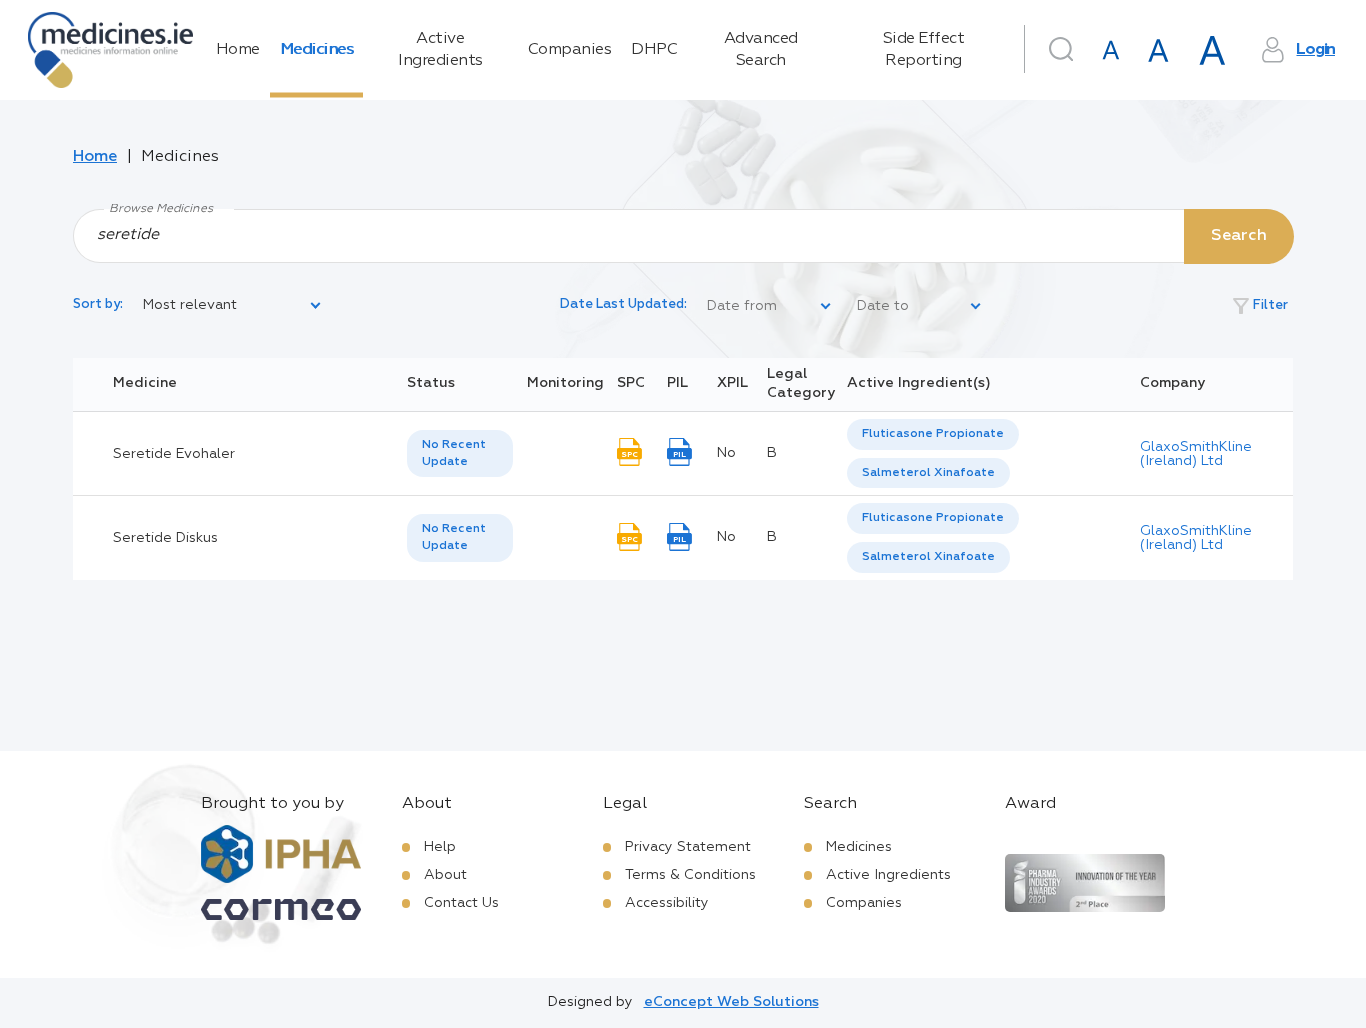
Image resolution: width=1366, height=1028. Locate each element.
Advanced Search (761, 50)
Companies (570, 50)
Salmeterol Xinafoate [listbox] (928, 473)
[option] (933, 434)
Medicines (317, 50)
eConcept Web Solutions (731, 1002)
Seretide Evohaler (174, 454)
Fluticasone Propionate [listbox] (933, 434)
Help (440, 847)
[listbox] (233, 306)
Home (238, 50)
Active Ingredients (440, 50)
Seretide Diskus (165, 538)
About (445, 875)
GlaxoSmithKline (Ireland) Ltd (1196, 454)
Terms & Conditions (690, 875)
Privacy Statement (688, 847)
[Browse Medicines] (683, 235)
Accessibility (667, 903)
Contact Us (461, 903)
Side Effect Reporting (924, 50)
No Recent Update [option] (454, 453)
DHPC (654, 50)
